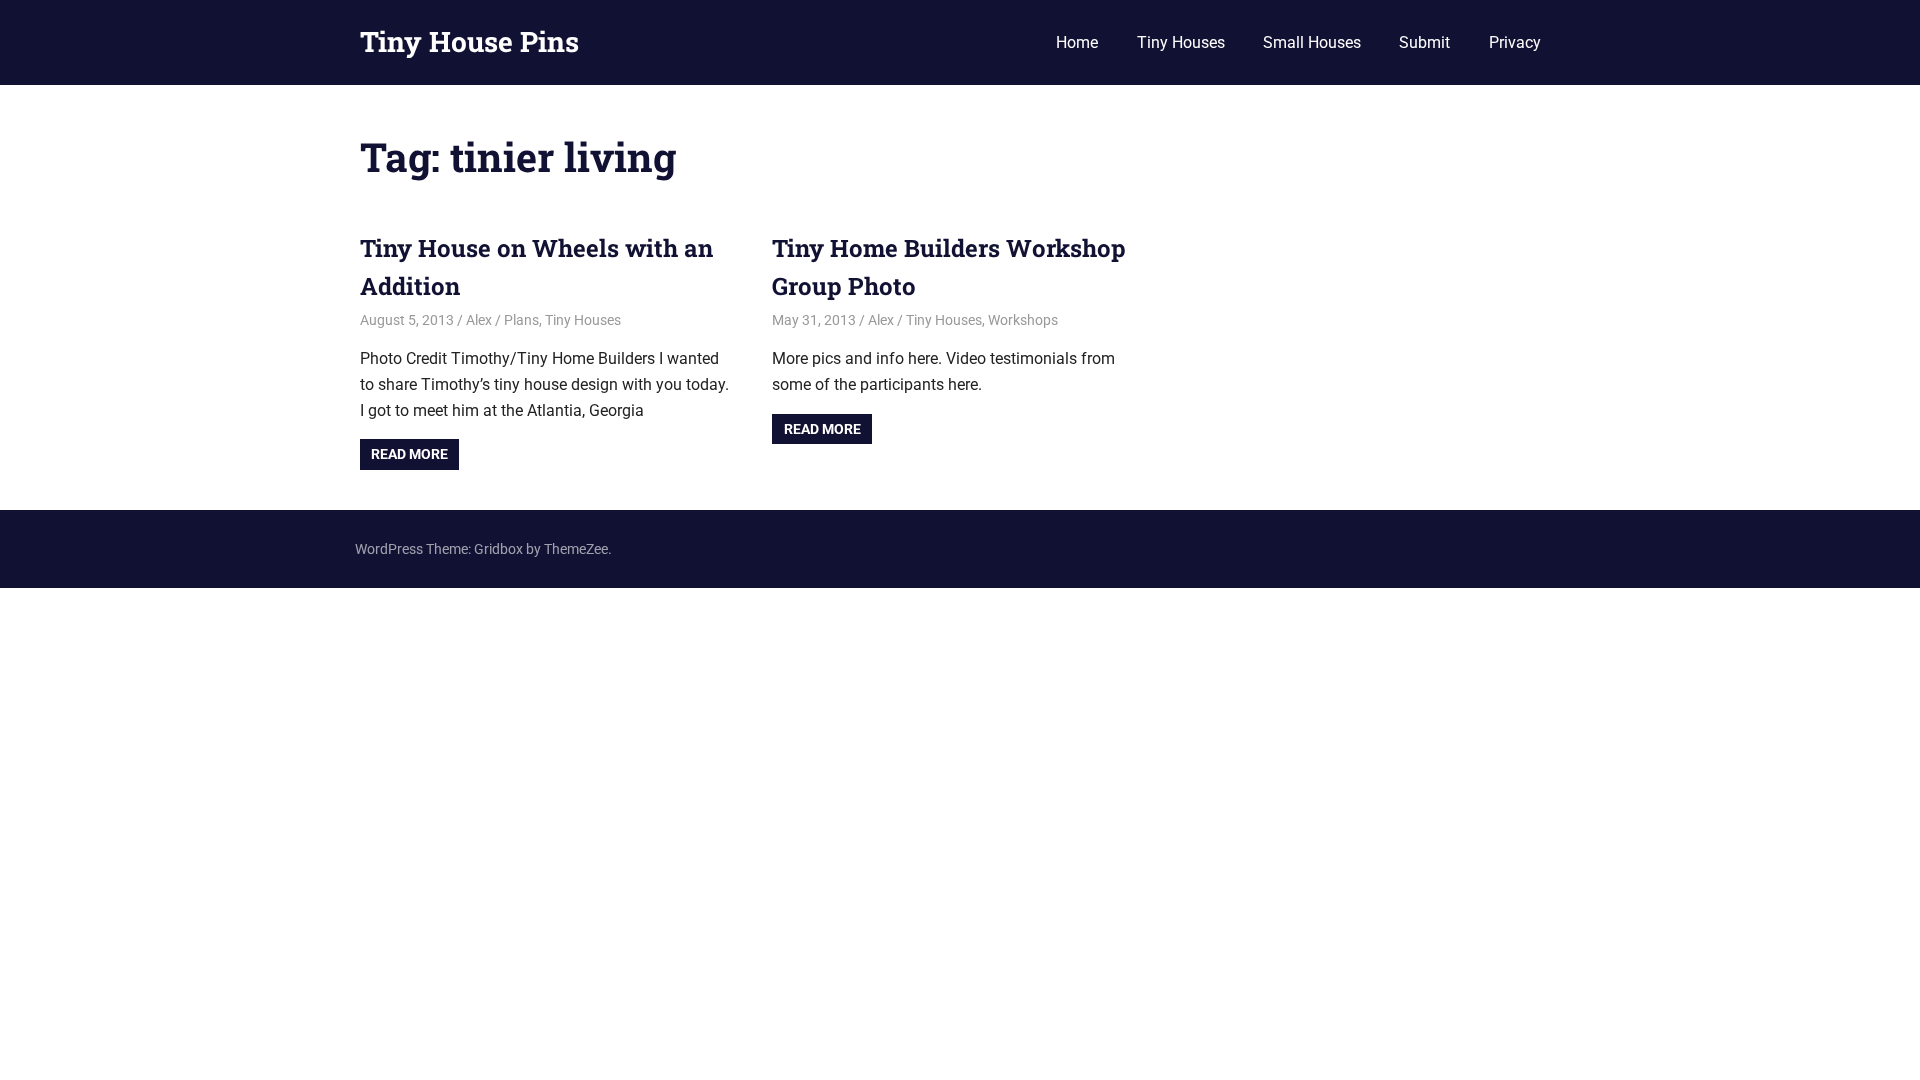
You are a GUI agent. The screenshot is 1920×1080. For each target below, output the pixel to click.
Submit (1424, 42)
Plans (521, 320)
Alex (479, 320)
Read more (409, 454)
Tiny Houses (1181, 42)
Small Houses (1312, 42)
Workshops (1023, 320)
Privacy (1515, 42)
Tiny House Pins (469, 41)
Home (1077, 42)
